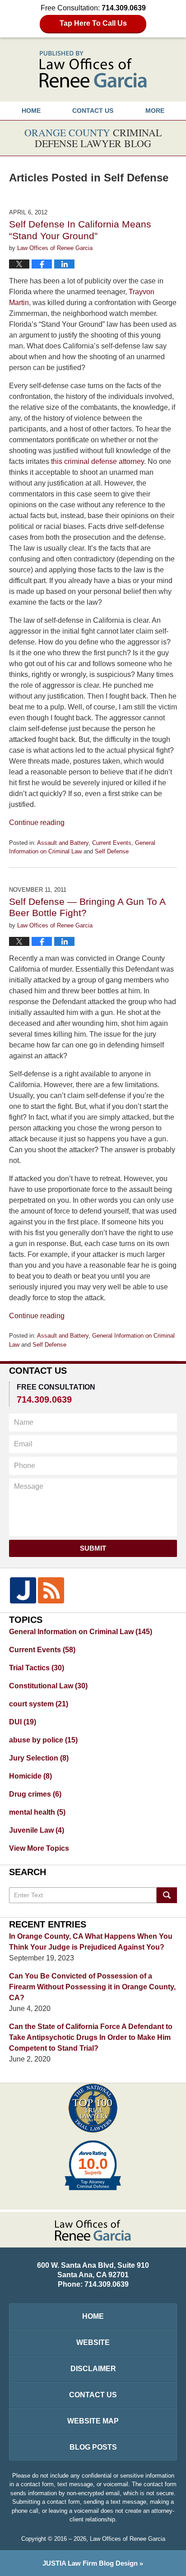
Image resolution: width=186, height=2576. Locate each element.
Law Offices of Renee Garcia (128, 2539)
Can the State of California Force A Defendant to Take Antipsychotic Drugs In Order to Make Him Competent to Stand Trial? (91, 2037)
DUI (23, 1722)
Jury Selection (39, 1758)
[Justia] (23, 1590)
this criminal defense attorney (98, 461)
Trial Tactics (37, 1668)
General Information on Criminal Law (81, 1632)
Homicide (30, 1776)
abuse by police (43, 1740)
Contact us (93, 111)
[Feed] (51, 1590)
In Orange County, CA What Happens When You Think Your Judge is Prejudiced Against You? (91, 1942)
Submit (93, 1548)
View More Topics (39, 1848)
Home (31, 111)
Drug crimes (35, 1794)
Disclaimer (93, 2369)
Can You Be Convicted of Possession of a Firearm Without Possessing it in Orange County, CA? (92, 1987)
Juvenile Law (37, 1830)
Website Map (93, 2421)
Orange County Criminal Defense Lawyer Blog (93, 69)
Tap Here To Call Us (93, 23)
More (155, 111)
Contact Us (93, 2395)
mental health (37, 1812)
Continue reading (37, 822)
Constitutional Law (48, 1686)
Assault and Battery (63, 843)
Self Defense (112, 851)
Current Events (112, 843)
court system (39, 1704)
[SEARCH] (167, 1895)
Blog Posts (93, 2447)
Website (93, 2342)
